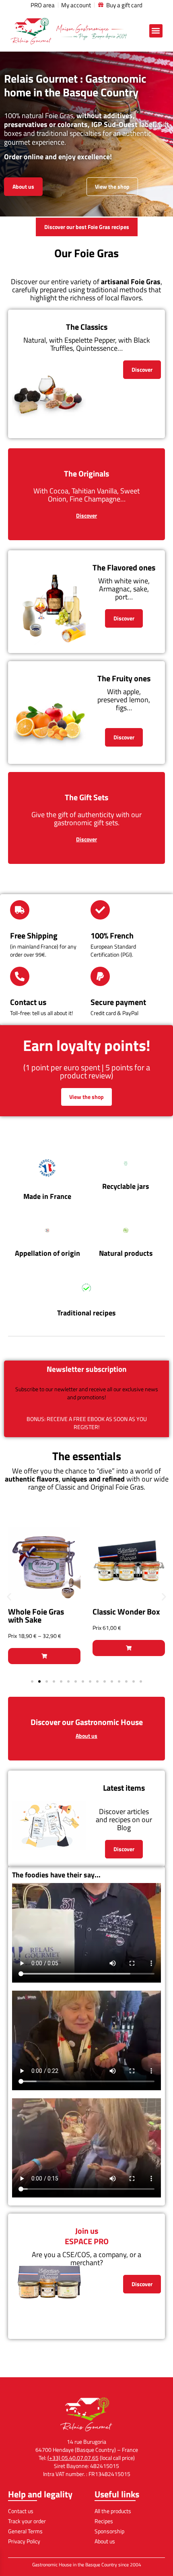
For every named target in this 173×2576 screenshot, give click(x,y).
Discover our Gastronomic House (87, 1722)
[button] (156, 31)
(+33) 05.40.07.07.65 (73, 2458)
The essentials (87, 1456)
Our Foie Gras (86, 253)
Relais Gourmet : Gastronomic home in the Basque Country (75, 85)
